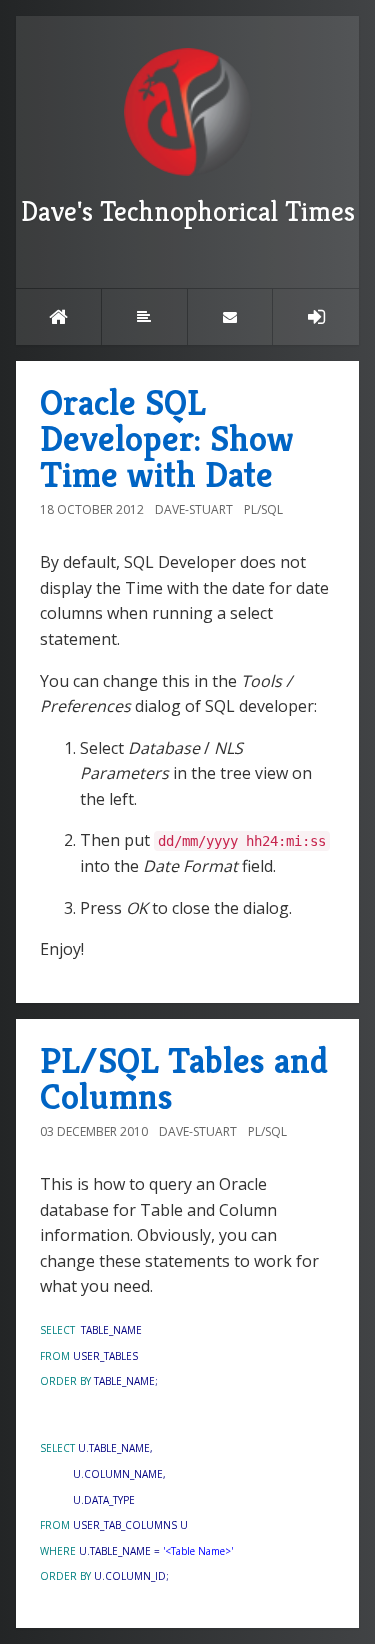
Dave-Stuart (194, 509)
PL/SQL (263, 509)
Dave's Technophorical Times (188, 211)
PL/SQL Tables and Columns (184, 1078)
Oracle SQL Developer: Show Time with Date (167, 438)
